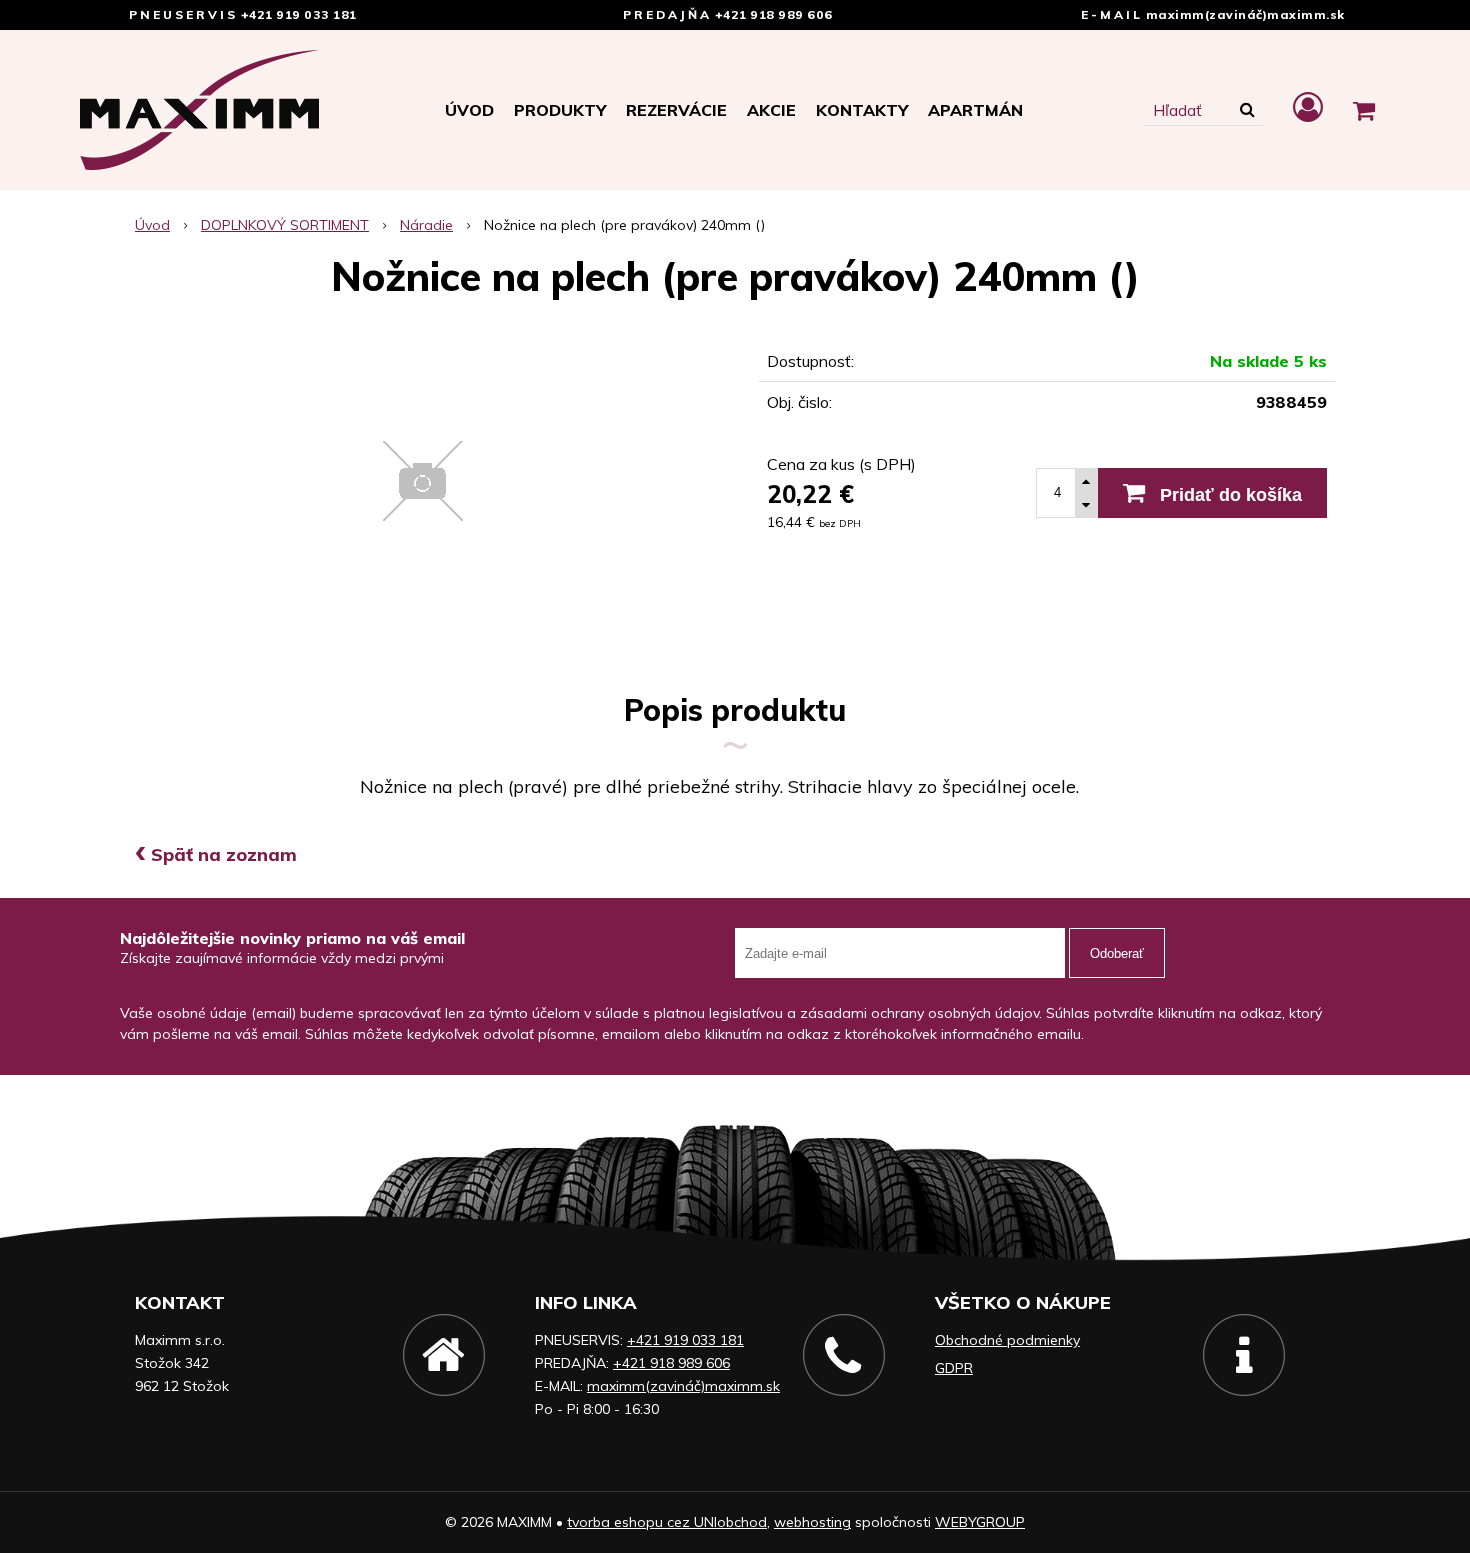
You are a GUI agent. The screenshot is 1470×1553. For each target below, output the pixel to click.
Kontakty (862, 110)
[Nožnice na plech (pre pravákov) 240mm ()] (423, 481)
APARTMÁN (975, 110)
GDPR (954, 1368)
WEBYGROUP (980, 1522)
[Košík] (1364, 110)
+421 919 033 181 (299, 14)
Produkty (560, 110)
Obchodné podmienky (1007, 1340)
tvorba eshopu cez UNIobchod (667, 1522)
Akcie (771, 110)
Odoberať (1117, 953)
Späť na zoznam (216, 854)
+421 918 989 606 (774, 14)
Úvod (469, 110)
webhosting (812, 1522)
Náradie (426, 225)
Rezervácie (676, 110)
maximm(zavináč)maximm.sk (1245, 14)
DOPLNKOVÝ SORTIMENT (285, 225)
